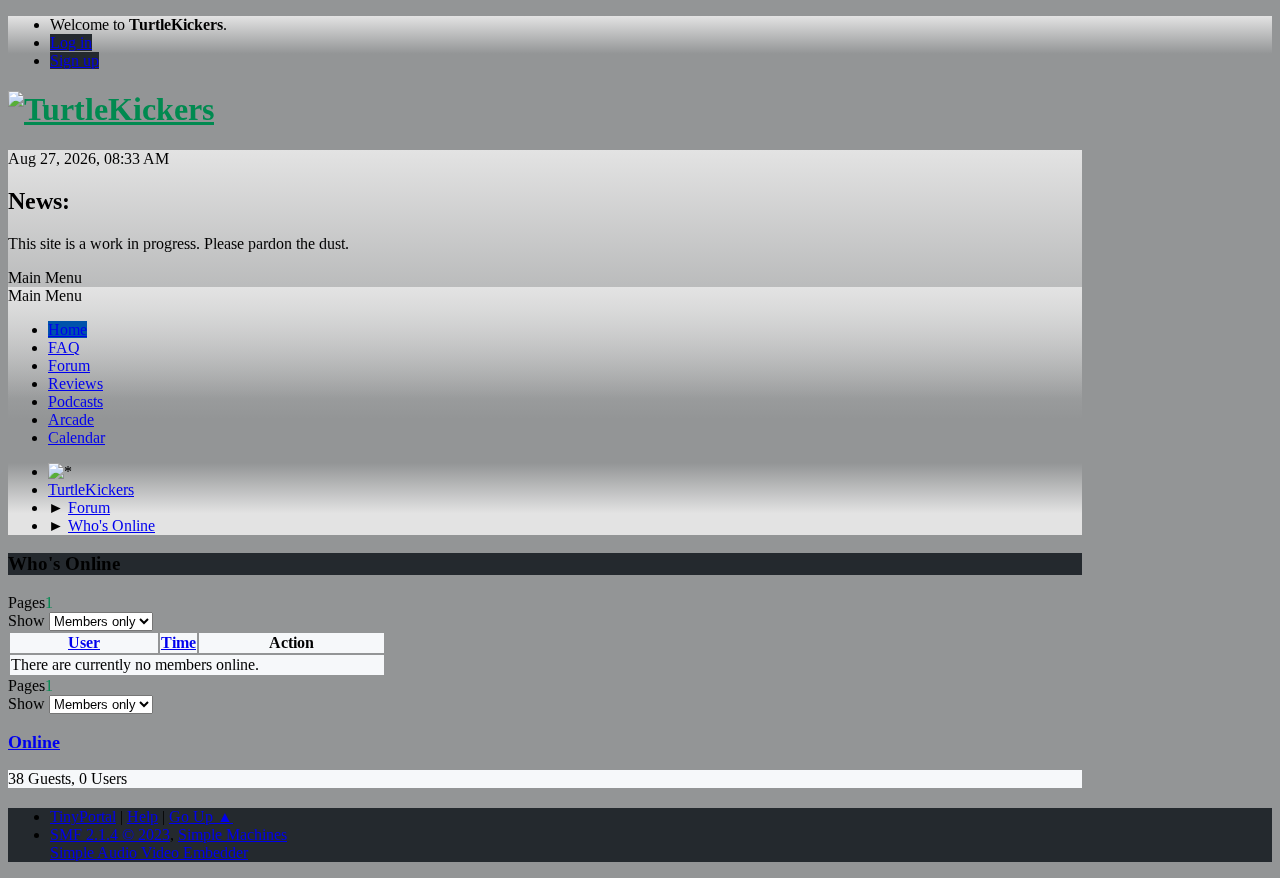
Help (142, 816)
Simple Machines (232, 834)
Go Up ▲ (201, 816)
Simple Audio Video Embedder (149, 852)
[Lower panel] (60, 471)
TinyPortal (83, 816)
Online (34, 742)
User (84, 642)
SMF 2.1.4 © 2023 (110, 834)
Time (178, 642)
